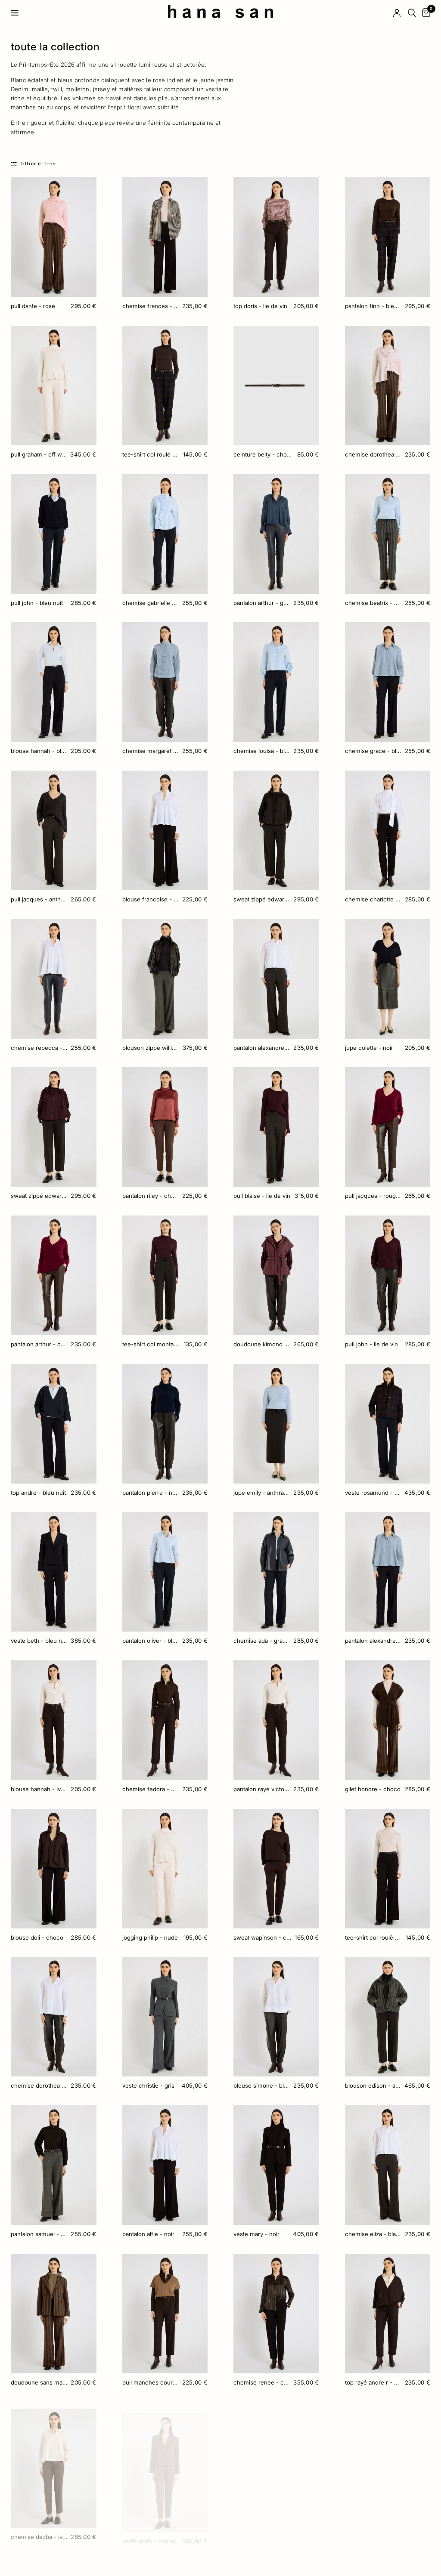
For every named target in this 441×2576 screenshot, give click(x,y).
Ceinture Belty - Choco (264, 454)
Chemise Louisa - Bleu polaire (262, 751)
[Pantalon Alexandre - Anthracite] (276, 979)
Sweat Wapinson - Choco (262, 1937)
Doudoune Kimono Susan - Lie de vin (262, 1344)
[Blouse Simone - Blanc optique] (276, 2017)
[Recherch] (412, 13)
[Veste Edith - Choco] (165, 2462)
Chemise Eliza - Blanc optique (373, 2234)
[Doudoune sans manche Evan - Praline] (54, 2314)
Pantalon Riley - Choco (151, 1196)
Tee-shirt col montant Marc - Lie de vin (151, 1344)
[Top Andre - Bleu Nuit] (54, 1424)
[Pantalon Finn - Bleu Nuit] (388, 237)
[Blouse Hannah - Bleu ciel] (54, 682)
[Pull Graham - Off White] (54, 386)
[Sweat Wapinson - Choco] (276, 1869)
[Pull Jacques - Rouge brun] (388, 1127)
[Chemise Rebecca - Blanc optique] (54, 979)
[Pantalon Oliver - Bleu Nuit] (165, 1572)
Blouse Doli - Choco (37, 1937)
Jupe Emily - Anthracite (262, 1493)
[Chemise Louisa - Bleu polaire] (276, 682)
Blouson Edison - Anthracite (373, 2085)
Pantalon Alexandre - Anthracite (262, 1048)
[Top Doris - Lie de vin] (276, 237)
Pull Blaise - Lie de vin (262, 1196)
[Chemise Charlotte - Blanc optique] (388, 830)
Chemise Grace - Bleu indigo (373, 751)
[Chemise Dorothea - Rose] (388, 386)
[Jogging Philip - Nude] (165, 1869)
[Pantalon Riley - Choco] (165, 1127)
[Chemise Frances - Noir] (165, 237)
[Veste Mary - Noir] (276, 2165)
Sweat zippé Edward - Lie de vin (39, 1196)
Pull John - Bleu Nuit (37, 603)
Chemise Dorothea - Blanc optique (39, 2085)
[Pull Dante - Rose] (54, 237)
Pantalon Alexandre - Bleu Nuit (373, 1641)
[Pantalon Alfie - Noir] (165, 2165)
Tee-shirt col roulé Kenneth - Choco (151, 454)
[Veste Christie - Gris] (165, 2017)
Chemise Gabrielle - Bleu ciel (151, 603)
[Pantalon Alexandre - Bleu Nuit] (388, 1572)
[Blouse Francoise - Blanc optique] (165, 830)
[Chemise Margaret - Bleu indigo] (165, 682)
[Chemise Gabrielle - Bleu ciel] (165, 534)
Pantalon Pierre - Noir (151, 1493)
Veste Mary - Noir (256, 2234)
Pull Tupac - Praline (259, 2530)
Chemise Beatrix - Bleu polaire (373, 603)
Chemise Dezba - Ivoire (39, 2530)
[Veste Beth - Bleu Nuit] (54, 1572)
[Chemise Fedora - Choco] (165, 1720)
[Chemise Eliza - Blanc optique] (388, 2165)
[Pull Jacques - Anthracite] (54, 830)
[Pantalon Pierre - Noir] (165, 1424)
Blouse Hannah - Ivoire (39, 1789)
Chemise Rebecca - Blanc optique (39, 1048)
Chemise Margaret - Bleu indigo (151, 751)
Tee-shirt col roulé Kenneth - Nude (374, 1937)
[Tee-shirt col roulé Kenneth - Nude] (388, 1869)
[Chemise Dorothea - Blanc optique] (54, 2017)
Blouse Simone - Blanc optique (262, 2085)
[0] (425, 13)
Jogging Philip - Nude (150, 1937)
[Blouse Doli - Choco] (54, 1869)
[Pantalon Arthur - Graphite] (276, 534)
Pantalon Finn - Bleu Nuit (373, 306)
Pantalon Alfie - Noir (148, 2234)
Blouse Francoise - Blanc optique (151, 899)
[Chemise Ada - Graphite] (276, 1572)
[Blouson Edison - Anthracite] (388, 2017)
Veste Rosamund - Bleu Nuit (373, 1493)
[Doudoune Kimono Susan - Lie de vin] (276, 1275)
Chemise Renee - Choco (262, 2382)
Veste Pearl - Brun (369, 2530)
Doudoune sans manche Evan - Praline (39, 2382)
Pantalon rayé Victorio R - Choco (262, 1789)
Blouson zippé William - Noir (151, 1048)
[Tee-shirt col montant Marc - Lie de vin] (165, 1275)
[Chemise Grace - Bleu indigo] (388, 682)
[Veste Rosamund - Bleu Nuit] (388, 1424)
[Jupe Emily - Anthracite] (276, 1424)
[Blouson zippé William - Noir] (165, 979)
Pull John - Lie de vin (371, 1344)
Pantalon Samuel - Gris (39, 2234)
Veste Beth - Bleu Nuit (39, 1641)
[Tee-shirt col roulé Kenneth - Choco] (165, 386)
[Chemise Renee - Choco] (276, 2314)
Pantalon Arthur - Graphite (262, 603)
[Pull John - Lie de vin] (388, 1275)
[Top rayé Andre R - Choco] (388, 2314)
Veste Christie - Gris (148, 2085)
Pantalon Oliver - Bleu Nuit (151, 1641)
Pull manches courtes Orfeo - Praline (151, 2382)
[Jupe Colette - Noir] (388, 979)
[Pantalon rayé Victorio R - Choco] (276, 1720)
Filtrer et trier (39, 164)
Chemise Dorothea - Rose (373, 454)
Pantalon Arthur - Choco (39, 1344)
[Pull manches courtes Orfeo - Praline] (165, 2314)
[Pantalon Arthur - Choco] (54, 1275)
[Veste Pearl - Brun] (388, 2462)
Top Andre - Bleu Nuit (38, 1493)
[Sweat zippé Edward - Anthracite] (276, 830)
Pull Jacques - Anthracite (39, 899)
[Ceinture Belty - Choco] (276, 386)
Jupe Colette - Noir (369, 1048)
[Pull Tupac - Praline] (276, 2462)
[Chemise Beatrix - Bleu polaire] (388, 534)
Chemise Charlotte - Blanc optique (373, 899)
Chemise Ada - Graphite (262, 1641)
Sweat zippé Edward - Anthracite (262, 899)
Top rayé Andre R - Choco (373, 2382)
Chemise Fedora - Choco (151, 1789)
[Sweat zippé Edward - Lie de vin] (54, 1127)
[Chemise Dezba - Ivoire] (54, 2462)
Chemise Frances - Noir (151, 306)
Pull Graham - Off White (39, 454)
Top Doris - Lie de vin (260, 306)
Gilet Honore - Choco (373, 1789)
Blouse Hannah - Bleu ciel (39, 751)
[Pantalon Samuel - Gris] (54, 2165)
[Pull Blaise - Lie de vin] (276, 1127)
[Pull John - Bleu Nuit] (54, 534)
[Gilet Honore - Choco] (388, 1720)
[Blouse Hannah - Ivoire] (54, 1720)
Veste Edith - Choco (149, 2530)
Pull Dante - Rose (33, 306)
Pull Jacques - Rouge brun (373, 1196)
